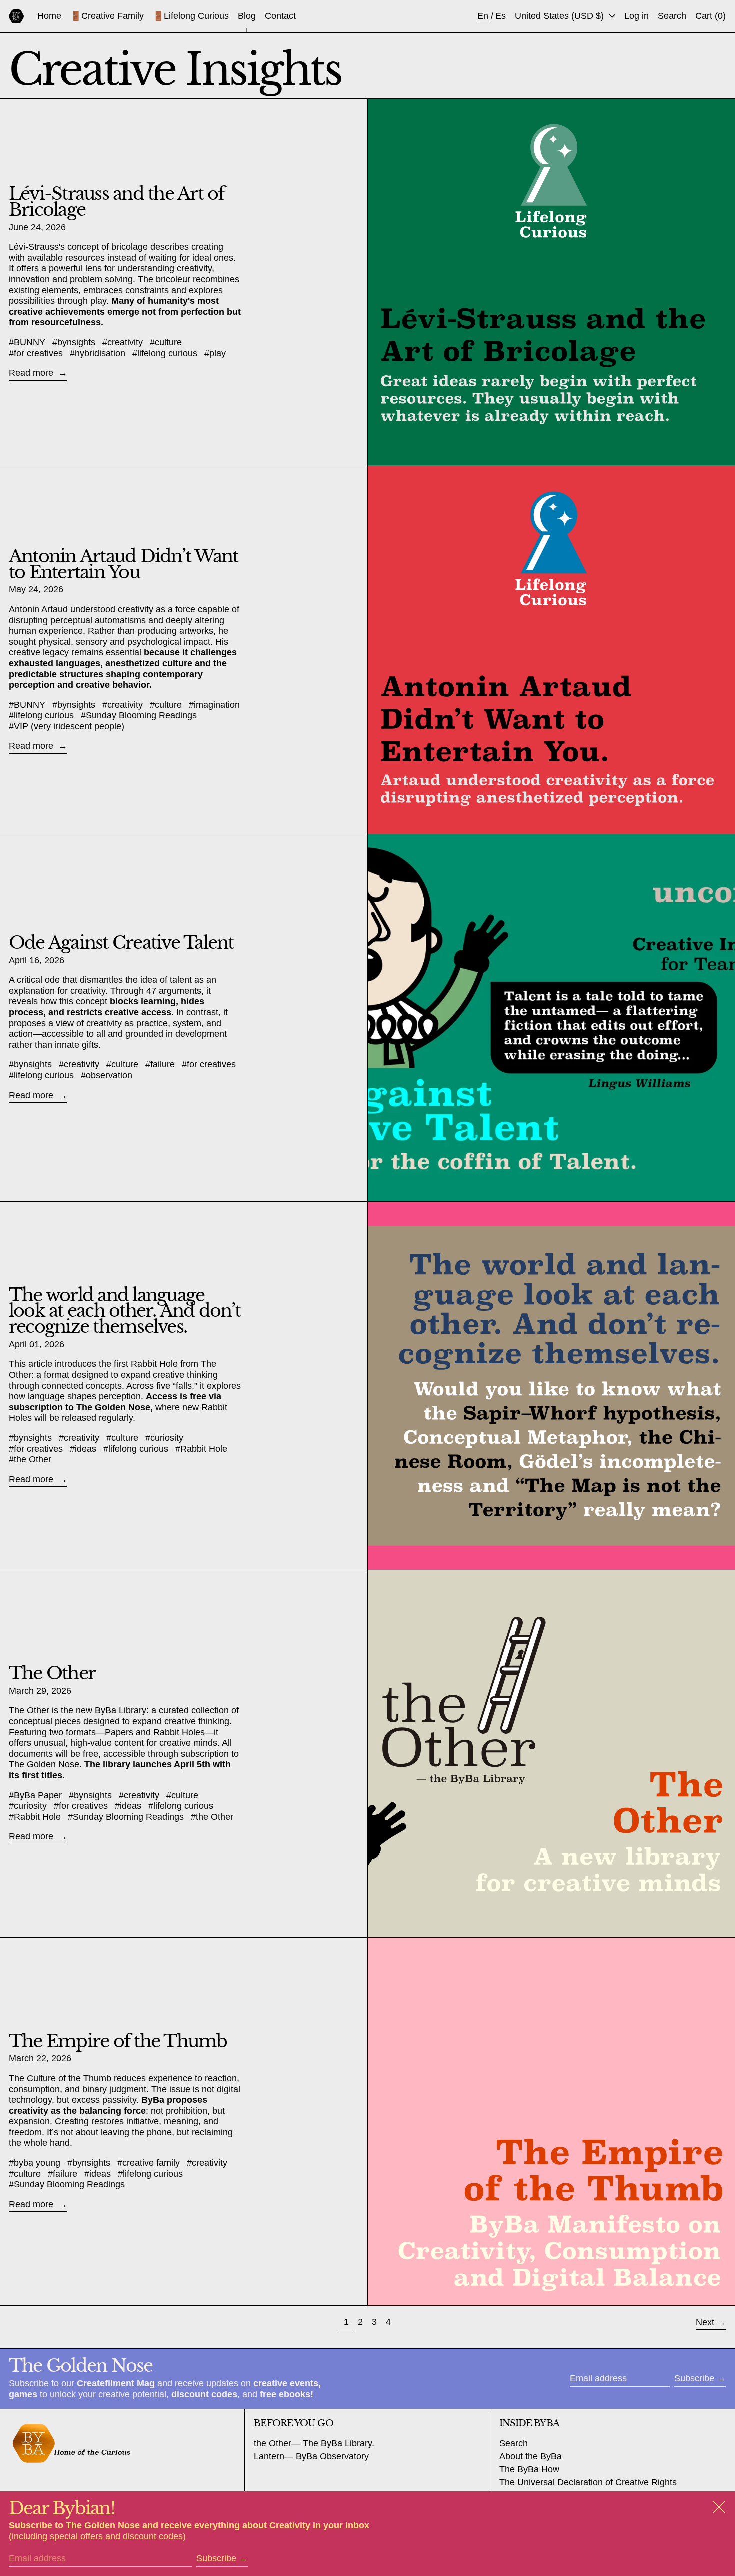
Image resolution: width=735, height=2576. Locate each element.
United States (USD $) (561, 16)
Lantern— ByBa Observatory (311, 2456)
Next (705, 2322)
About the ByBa (531, 2456)
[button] (672, 16)
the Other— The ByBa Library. (314, 2443)
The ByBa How (529, 2469)
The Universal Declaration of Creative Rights (588, 2482)
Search (514, 2443)
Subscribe (694, 2378)
